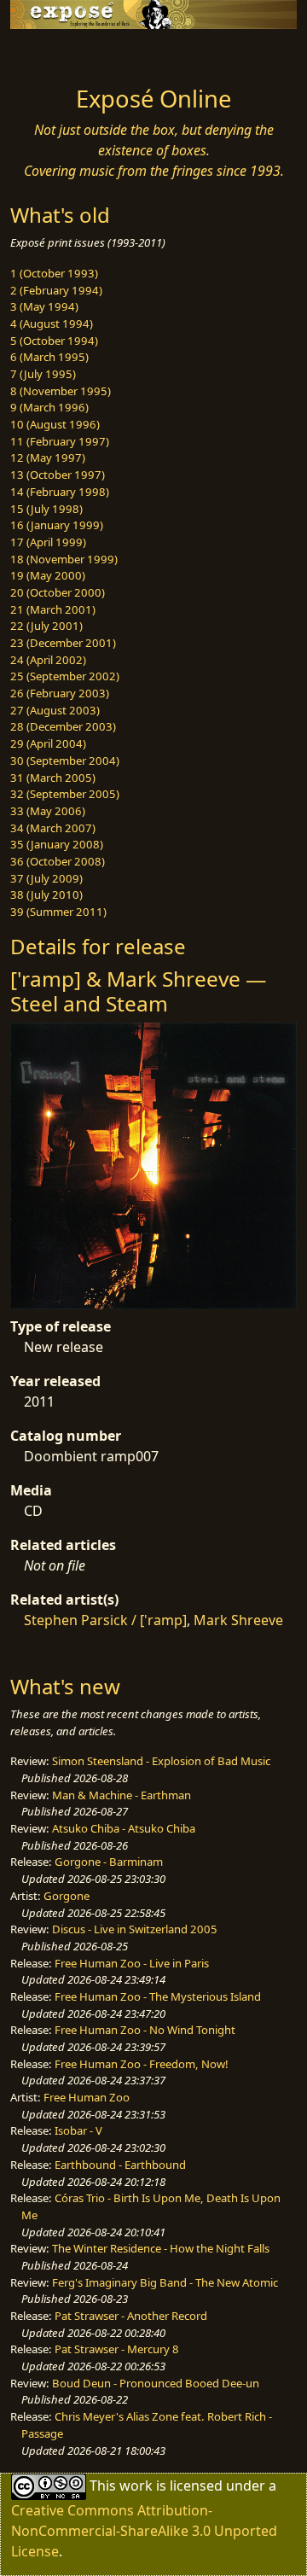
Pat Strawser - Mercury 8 (117, 2349)
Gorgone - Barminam (109, 1862)
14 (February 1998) (60, 492)
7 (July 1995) (43, 374)
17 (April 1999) (48, 542)
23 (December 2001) (63, 643)
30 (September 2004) (65, 761)
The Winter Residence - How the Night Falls (161, 2248)
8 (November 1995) (61, 391)
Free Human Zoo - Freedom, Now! (142, 2064)
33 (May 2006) (48, 811)
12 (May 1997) (48, 458)
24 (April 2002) (48, 660)
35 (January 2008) (57, 844)
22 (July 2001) (46, 626)
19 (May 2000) (48, 575)
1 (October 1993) (54, 273)
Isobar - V (78, 2130)
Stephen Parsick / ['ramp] (105, 1620)
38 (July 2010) (46, 895)
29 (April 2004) (48, 743)
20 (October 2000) (58, 592)
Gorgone (67, 1896)
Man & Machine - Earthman (122, 1795)
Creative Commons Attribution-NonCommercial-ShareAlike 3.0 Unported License (144, 2531)
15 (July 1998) (46, 509)
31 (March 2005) (53, 778)
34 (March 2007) (53, 828)
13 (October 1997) (58, 475)
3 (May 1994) (44, 306)
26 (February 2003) (60, 693)
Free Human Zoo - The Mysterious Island (158, 1996)
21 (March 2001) (53, 609)
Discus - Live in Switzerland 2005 (135, 1929)
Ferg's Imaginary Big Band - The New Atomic (165, 2282)
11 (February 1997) (60, 441)
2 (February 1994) (56, 290)
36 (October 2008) (58, 861)
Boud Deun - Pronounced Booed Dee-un (156, 2383)
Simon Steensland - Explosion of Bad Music (161, 1761)
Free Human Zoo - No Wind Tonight (145, 2030)
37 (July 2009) (46, 878)
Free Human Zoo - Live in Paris (132, 1963)
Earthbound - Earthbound (120, 2165)
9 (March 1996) (49, 407)
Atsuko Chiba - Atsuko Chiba (124, 1828)
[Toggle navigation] (55, 53)
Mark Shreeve (238, 1620)
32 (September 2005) (65, 794)
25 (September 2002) (65, 676)
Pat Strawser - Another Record (131, 2316)
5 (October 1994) (54, 341)
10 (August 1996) (55, 424)
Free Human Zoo (87, 2097)
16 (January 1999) (57, 525)
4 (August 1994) (52, 323)
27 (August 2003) (55, 710)
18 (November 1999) (64, 559)
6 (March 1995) (49, 357)
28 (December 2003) (63, 726)
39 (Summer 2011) (58, 912)
